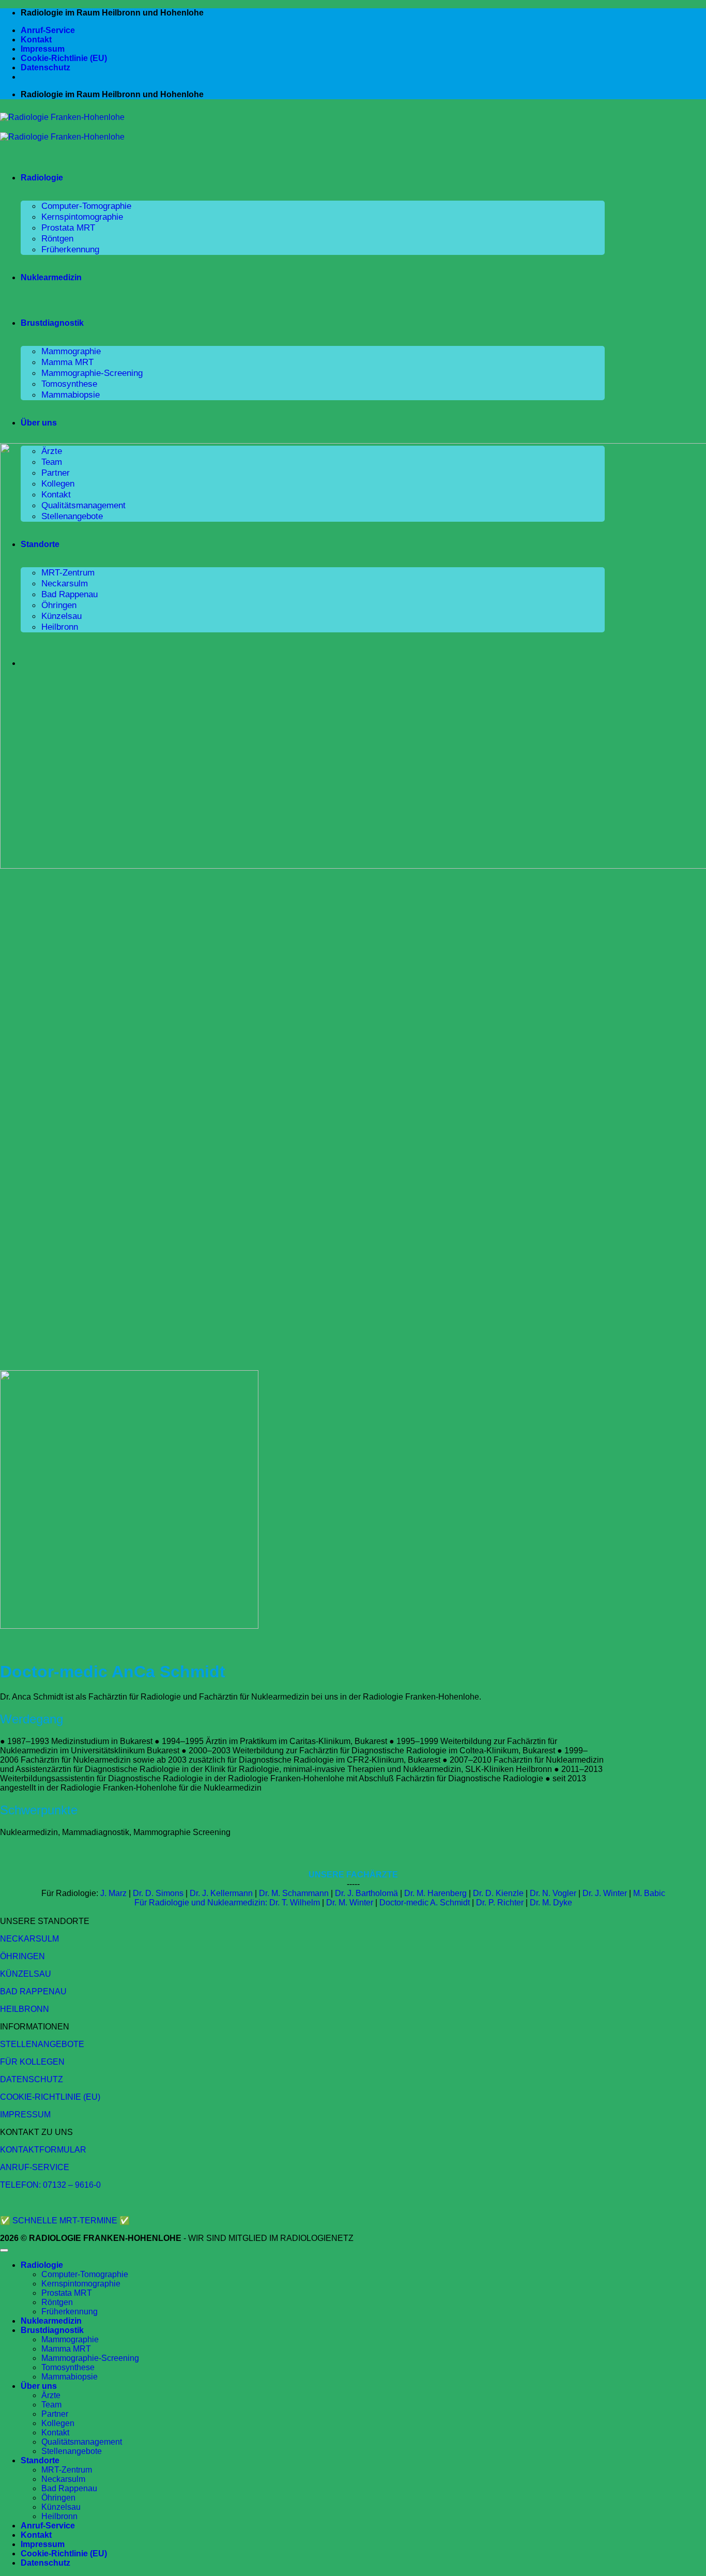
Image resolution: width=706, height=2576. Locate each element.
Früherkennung (70, 249)
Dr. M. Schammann (294, 1893)
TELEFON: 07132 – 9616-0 (50, 2185)
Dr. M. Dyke (551, 1903)
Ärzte (51, 2395)
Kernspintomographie (82, 217)
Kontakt (36, 40)
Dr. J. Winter (605, 1893)
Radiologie (42, 178)
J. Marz (113, 1893)
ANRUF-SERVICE (35, 2167)
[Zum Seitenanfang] (4, 2250)
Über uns (39, 423)
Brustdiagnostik (52, 323)
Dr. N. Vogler (553, 1893)
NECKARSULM (29, 1939)
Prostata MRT (68, 228)
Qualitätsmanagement (82, 2442)
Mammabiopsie (71, 395)
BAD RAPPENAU (33, 1991)
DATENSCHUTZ (32, 2079)
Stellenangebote (72, 2451)
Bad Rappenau (69, 2488)
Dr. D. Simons (158, 1893)
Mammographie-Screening (92, 373)
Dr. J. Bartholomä (366, 1893)
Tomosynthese (69, 384)
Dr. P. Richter (500, 1903)
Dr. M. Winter (350, 1903)
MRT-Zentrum (67, 2470)
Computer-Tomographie (86, 206)
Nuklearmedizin (51, 277)
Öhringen (58, 2498)
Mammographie (71, 351)
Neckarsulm (63, 2479)
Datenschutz (45, 67)
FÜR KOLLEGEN (32, 2062)
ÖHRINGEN (22, 1956)
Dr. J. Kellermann (221, 1893)
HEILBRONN (25, 2009)
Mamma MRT (67, 362)
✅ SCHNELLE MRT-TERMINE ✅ (65, 2221)
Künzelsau (61, 2507)
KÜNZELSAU (26, 1974)
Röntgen (57, 238)
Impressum (43, 49)
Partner (55, 2414)
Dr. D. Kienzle (498, 1893)
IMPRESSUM (25, 2115)
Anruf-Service (48, 30)
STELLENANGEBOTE (42, 2044)
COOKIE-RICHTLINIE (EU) (50, 2097)
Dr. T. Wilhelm (295, 1903)
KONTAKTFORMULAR (43, 2150)
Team (51, 2405)
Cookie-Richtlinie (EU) (64, 58)
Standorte (40, 2460)
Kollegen (58, 2423)
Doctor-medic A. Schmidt (425, 1903)
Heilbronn (59, 2516)
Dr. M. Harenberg (435, 1893)
